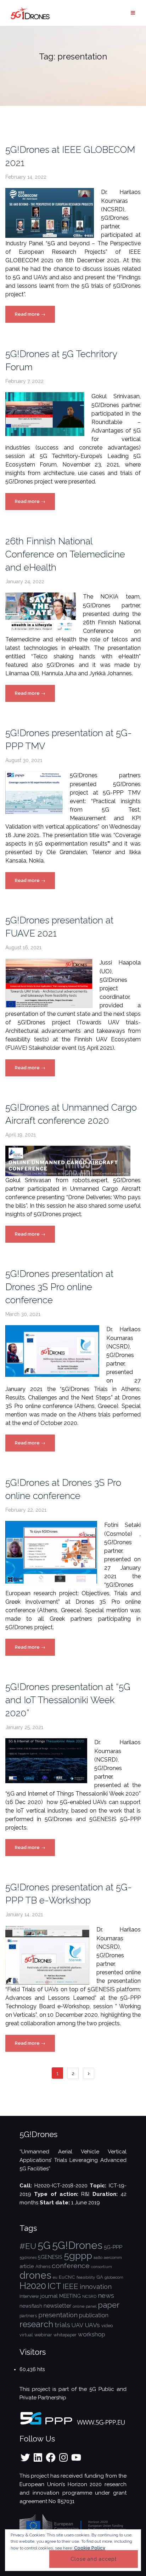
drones (35, 2275)
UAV (77, 2325)
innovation (96, 2287)
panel (91, 2306)
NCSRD (89, 2296)
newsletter (57, 2306)
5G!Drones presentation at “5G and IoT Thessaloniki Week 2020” (68, 1700)
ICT (54, 2286)
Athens (43, 2266)
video (107, 2326)
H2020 (33, 2286)
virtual (26, 2335)
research (36, 2324)
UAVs (92, 2325)
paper (109, 2305)
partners (28, 2316)
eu (55, 2277)
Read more (35, 317)
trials (62, 2325)
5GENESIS (50, 2257)
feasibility (86, 2277)
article (27, 2266)
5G (44, 2245)
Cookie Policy (90, 2548)
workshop (92, 2334)
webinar (43, 2335)
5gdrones (28, 2257)
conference (71, 2266)
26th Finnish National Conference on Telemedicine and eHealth (65, 554)
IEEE (71, 2286)
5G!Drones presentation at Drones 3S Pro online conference (59, 1287)
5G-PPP (113, 2247)
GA (100, 2277)
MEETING (70, 2296)
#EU (28, 2246)
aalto (98, 2257)
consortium (102, 2267)
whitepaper (65, 2335)
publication (94, 2315)
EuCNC (67, 2277)
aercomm (113, 2257)
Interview (29, 2296)
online (78, 2306)
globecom (114, 2277)
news (106, 2295)
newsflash (31, 2306)
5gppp (78, 2256)
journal (49, 2296)
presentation (58, 2315)
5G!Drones (77, 2245)
